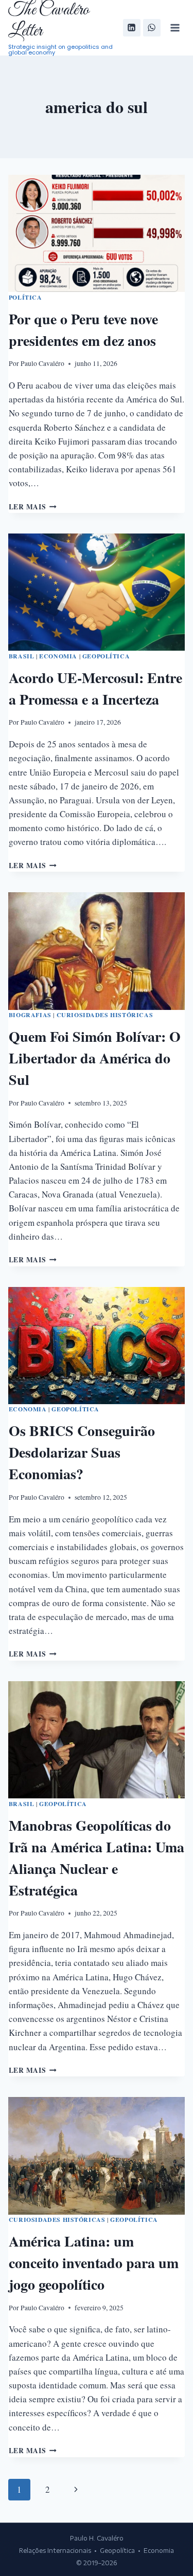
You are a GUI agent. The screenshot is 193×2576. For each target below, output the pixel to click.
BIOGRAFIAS (30, 1015)
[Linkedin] (132, 28)
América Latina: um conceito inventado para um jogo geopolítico (94, 2263)
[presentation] (96, 233)
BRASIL (22, 656)
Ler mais (33, 507)
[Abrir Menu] (175, 27)
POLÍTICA (25, 297)
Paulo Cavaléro (42, 363)
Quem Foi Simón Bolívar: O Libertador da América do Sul (95, 1058)
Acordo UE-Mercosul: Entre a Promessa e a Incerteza (95, 688)
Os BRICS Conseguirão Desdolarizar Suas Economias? (82, 1452)
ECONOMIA (58, 656)
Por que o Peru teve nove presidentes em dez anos (83, 330)
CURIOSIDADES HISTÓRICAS (105, 1015)
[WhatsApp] (152, 28)
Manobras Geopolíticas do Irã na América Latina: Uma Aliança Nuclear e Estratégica (97, 1858)
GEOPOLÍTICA (106, 656)
